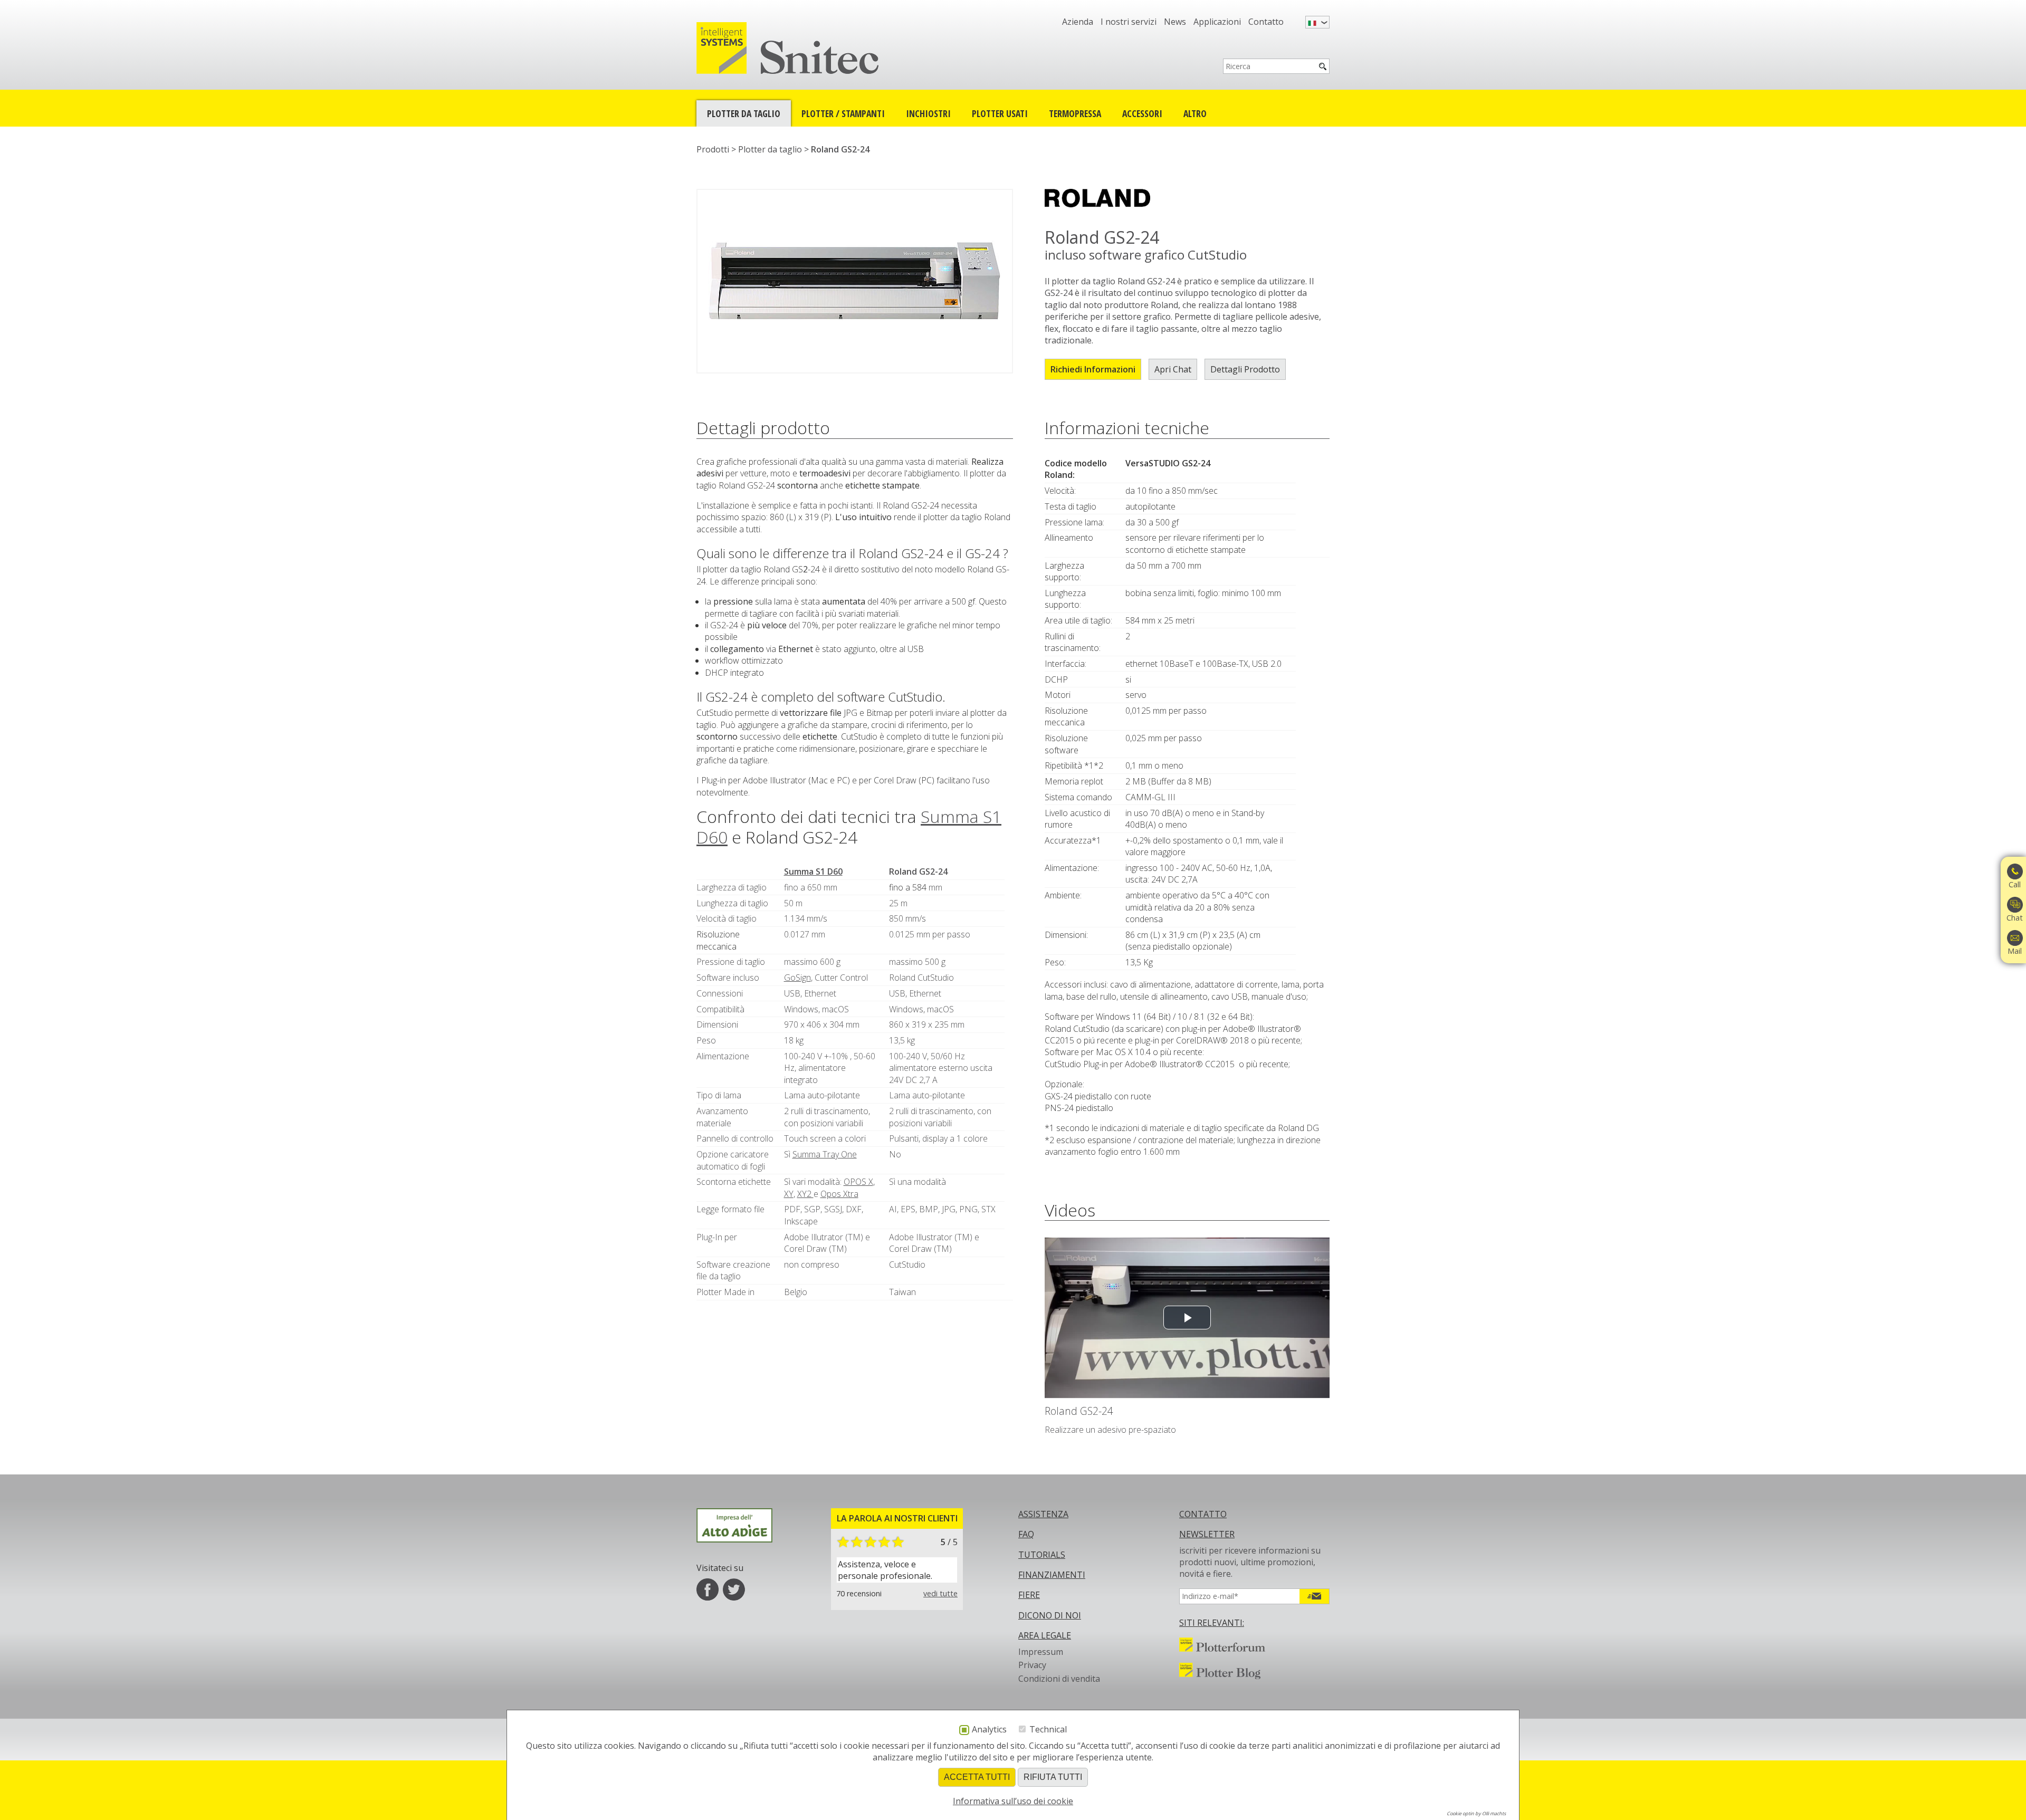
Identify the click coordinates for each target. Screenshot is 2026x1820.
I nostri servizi (1129, 22)
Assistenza (1043, 1514)
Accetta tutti (977, 1777)
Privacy (1032, 1665)
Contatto (1266, 22)
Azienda (1078, 22)
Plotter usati (1000, 113)
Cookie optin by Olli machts (1476, 1813)
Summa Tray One (825, 1154)
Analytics (989, 1730)
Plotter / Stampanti (843, 113)
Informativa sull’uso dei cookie (1013, 1801)
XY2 (805, 1194)
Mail (2015, 951)
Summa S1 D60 (813, 871)
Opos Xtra (839, 1194)
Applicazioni (1217, 22)
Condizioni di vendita (1059, 1679)
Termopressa (1075, 113)
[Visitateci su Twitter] (734, 1589)
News (1175, 22)
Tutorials (1042, 1555)
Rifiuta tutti (1053, 1777)
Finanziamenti (1052, 1575)
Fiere (1029, 1595)
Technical (1048, 1729)
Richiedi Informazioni (1093, 369)
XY (789, 1194)
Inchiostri (928, 113)
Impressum (1041, 1652)
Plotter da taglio (744, 113)
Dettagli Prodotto (1245, 369)
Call (2015, 884)
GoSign (797, 978)
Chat (2015, 918)
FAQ (1026, 1534)
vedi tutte (940, 1593)
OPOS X (858, 1182)
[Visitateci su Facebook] (708, 1589)
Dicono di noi (1050, 1615)
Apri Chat (1173, 369)
